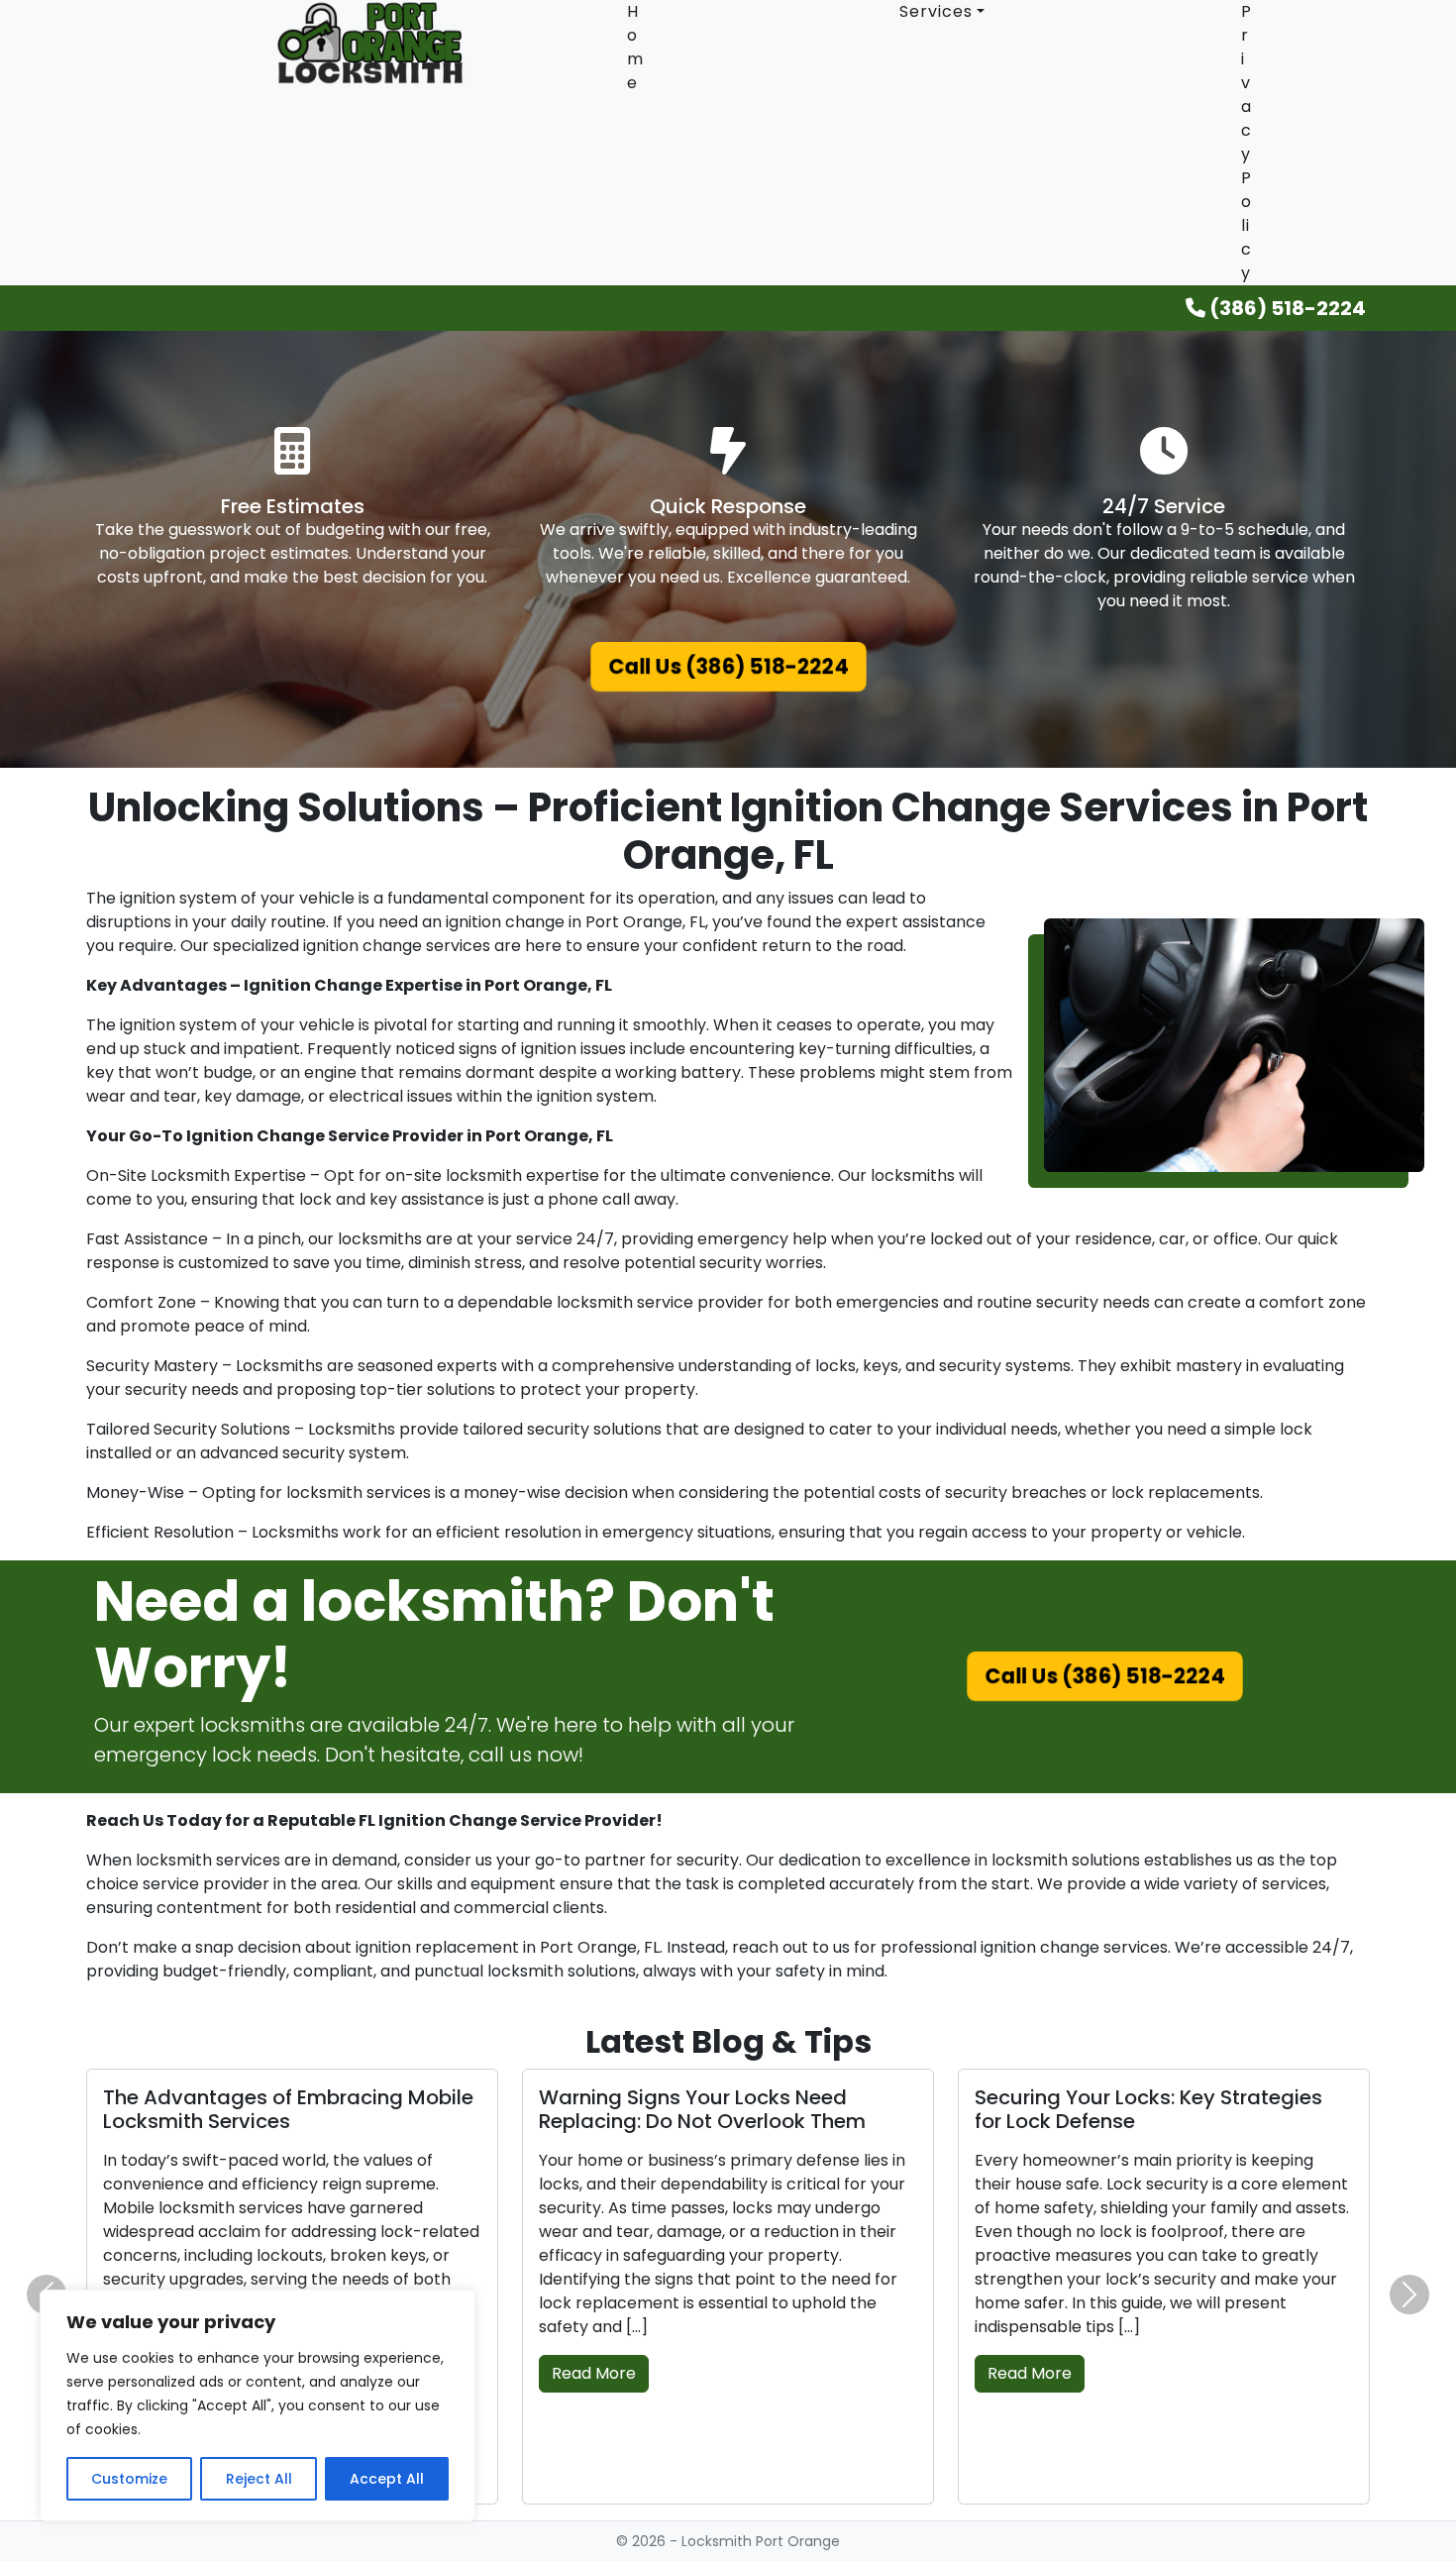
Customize (129, 2479)
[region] (258, 2405)
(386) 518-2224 (1286, 308)
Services (936, 11)
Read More (594, 2373)
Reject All (259, 2479)
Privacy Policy (1247, 142)
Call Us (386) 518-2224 (728, 667)
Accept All (387, 2479)
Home (635, 47)
